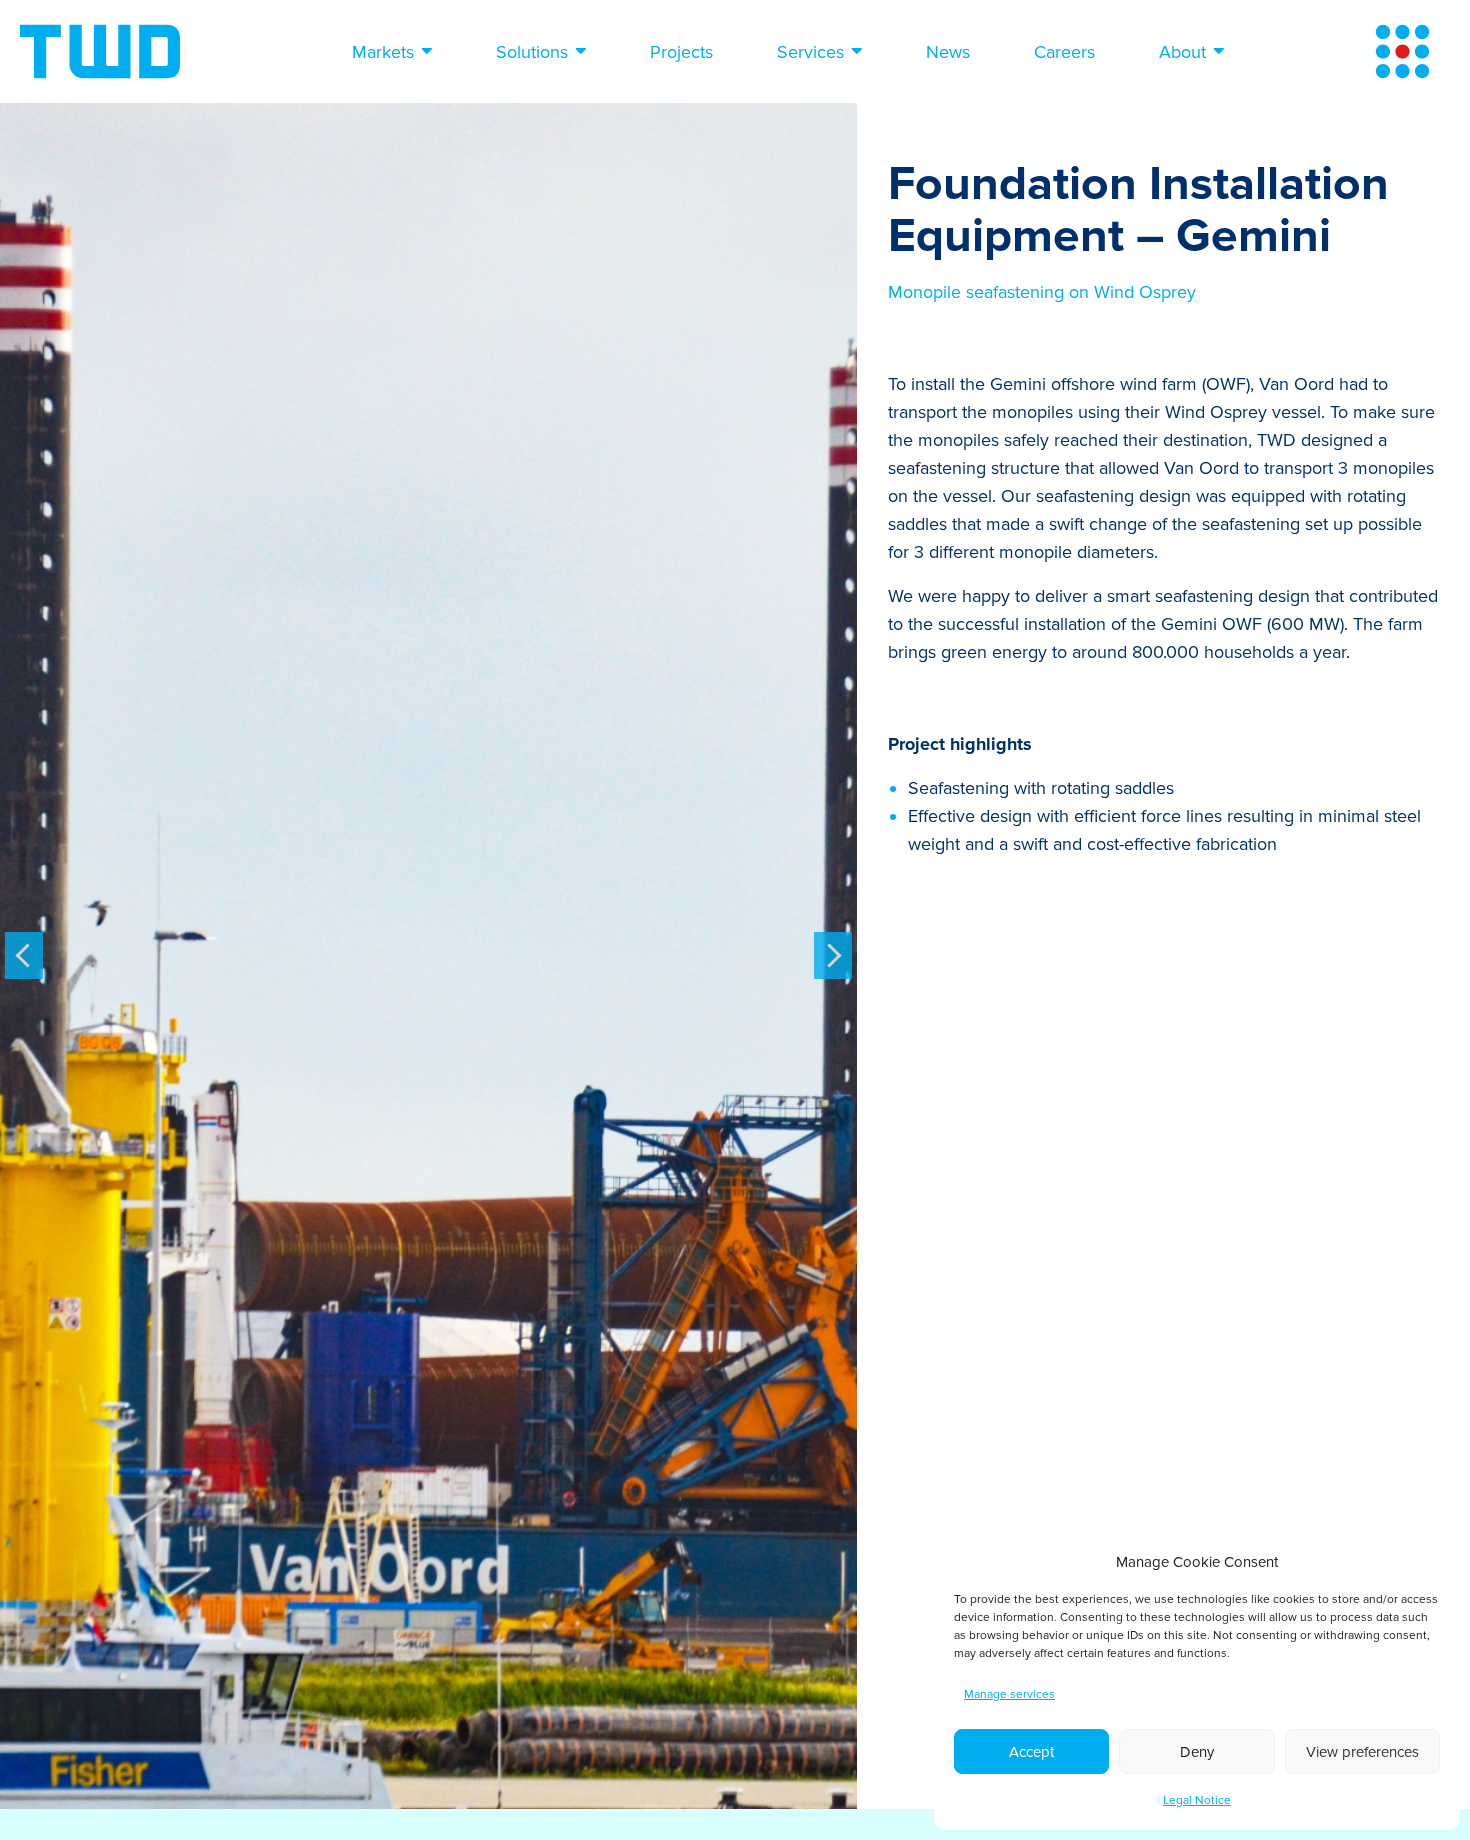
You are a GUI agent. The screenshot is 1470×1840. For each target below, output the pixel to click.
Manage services (1009, 1694)
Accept (1031, 1752)
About (1182, 52)
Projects (681, 52)
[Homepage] (100, 51)
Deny (1197, 1752)
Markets (383, 52)
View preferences (1362, 1752)
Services (810, 52)
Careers (1064, 52)
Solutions (532, 52)
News (948, 52)
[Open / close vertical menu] (1402, 51)
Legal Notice (1197, 1800)
